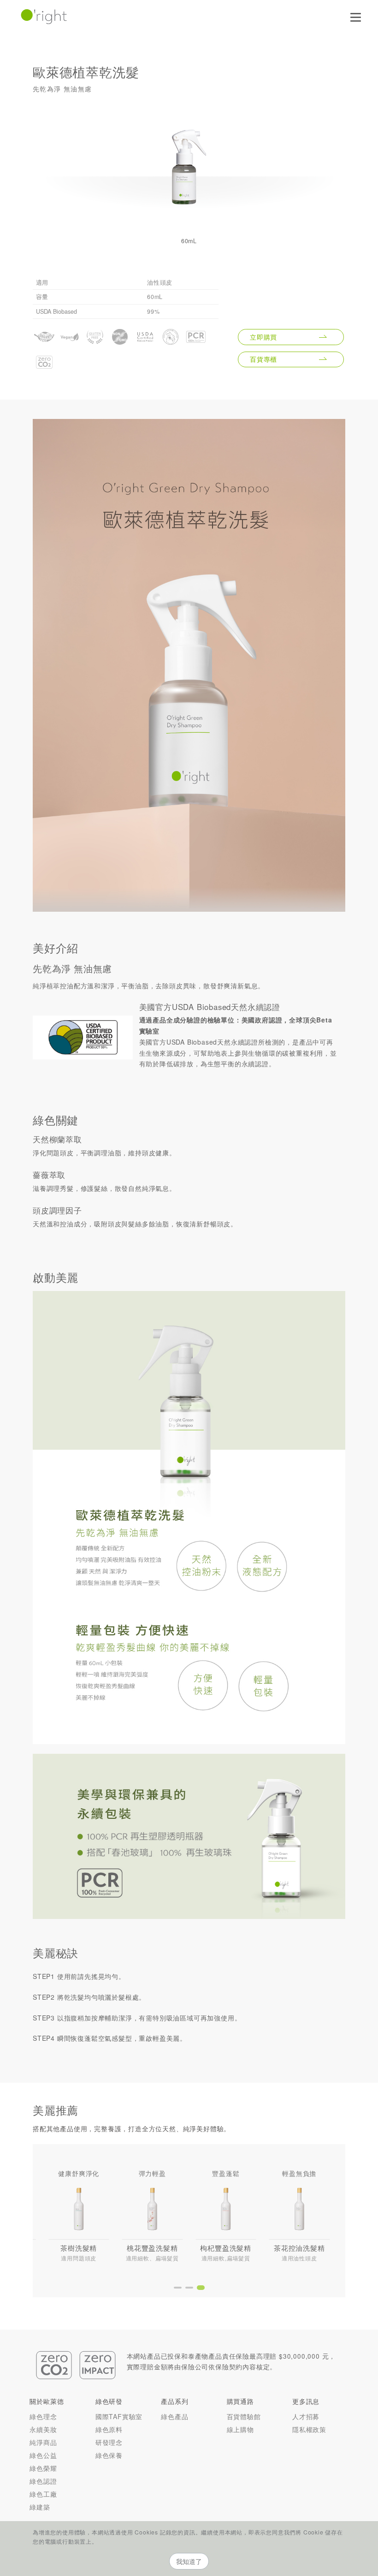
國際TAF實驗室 (119, 2416)
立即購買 (263, 337)
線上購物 (240, 2429)
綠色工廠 (43, 2494)
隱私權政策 (309, 2429)
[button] (178, 2288)
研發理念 (109, 2442)
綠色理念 (43, 2416)
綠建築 (40, 2507)
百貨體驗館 (244, 2416)
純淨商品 (43, 2442)
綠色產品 (174, 2416)
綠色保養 (109, 2455)
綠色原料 (109, 2429)
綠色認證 (43, 2481)
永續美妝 (43, 2429)
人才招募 (306, 2416)
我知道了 (189, 2561)
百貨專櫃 (263, 359)
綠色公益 (43, 2455)
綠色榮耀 (43, 2468)
